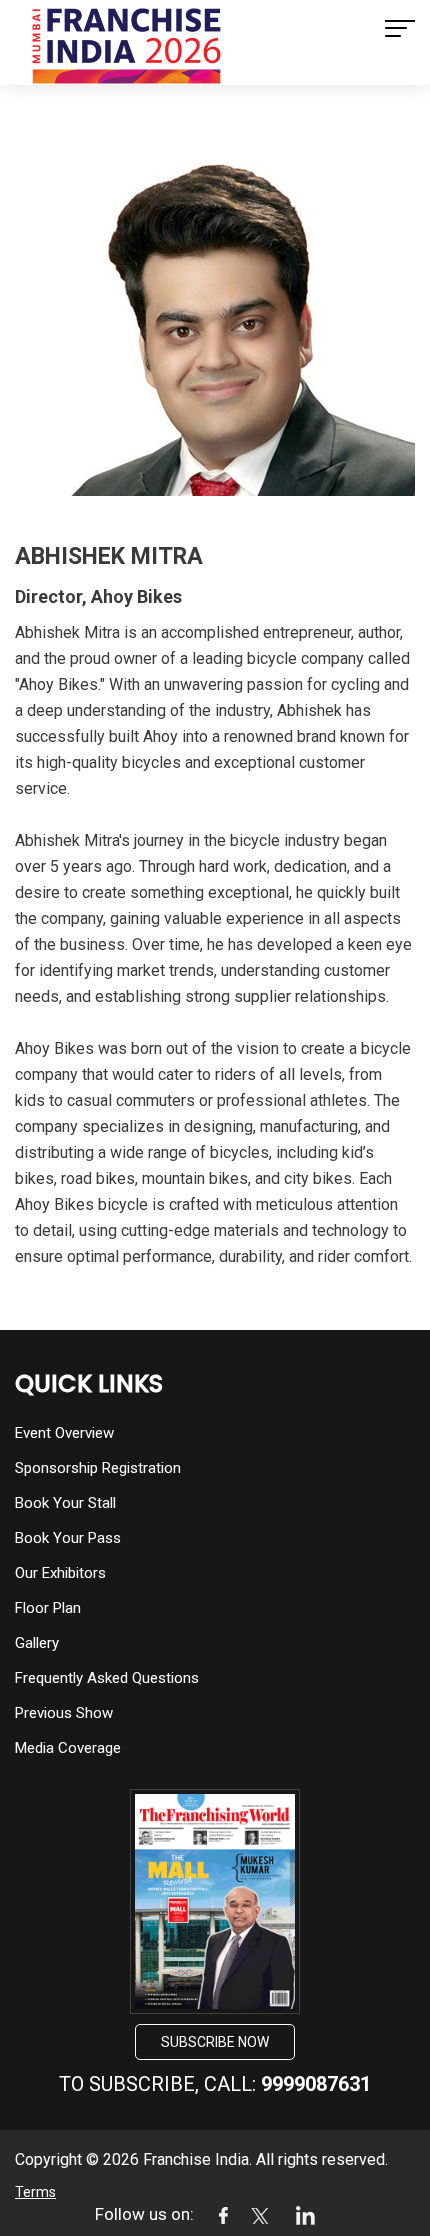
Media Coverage (68, 1748)
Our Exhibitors (60, 1573)
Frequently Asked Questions (107, 1678)
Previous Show (64, 1713)
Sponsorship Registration (98, 1468)
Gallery (37, 1643)
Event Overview (64, 1433)
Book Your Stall (65, 1503)
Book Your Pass (68, 1538)
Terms (35, 2192)
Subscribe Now (215, 2042)
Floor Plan (48, 1608)
